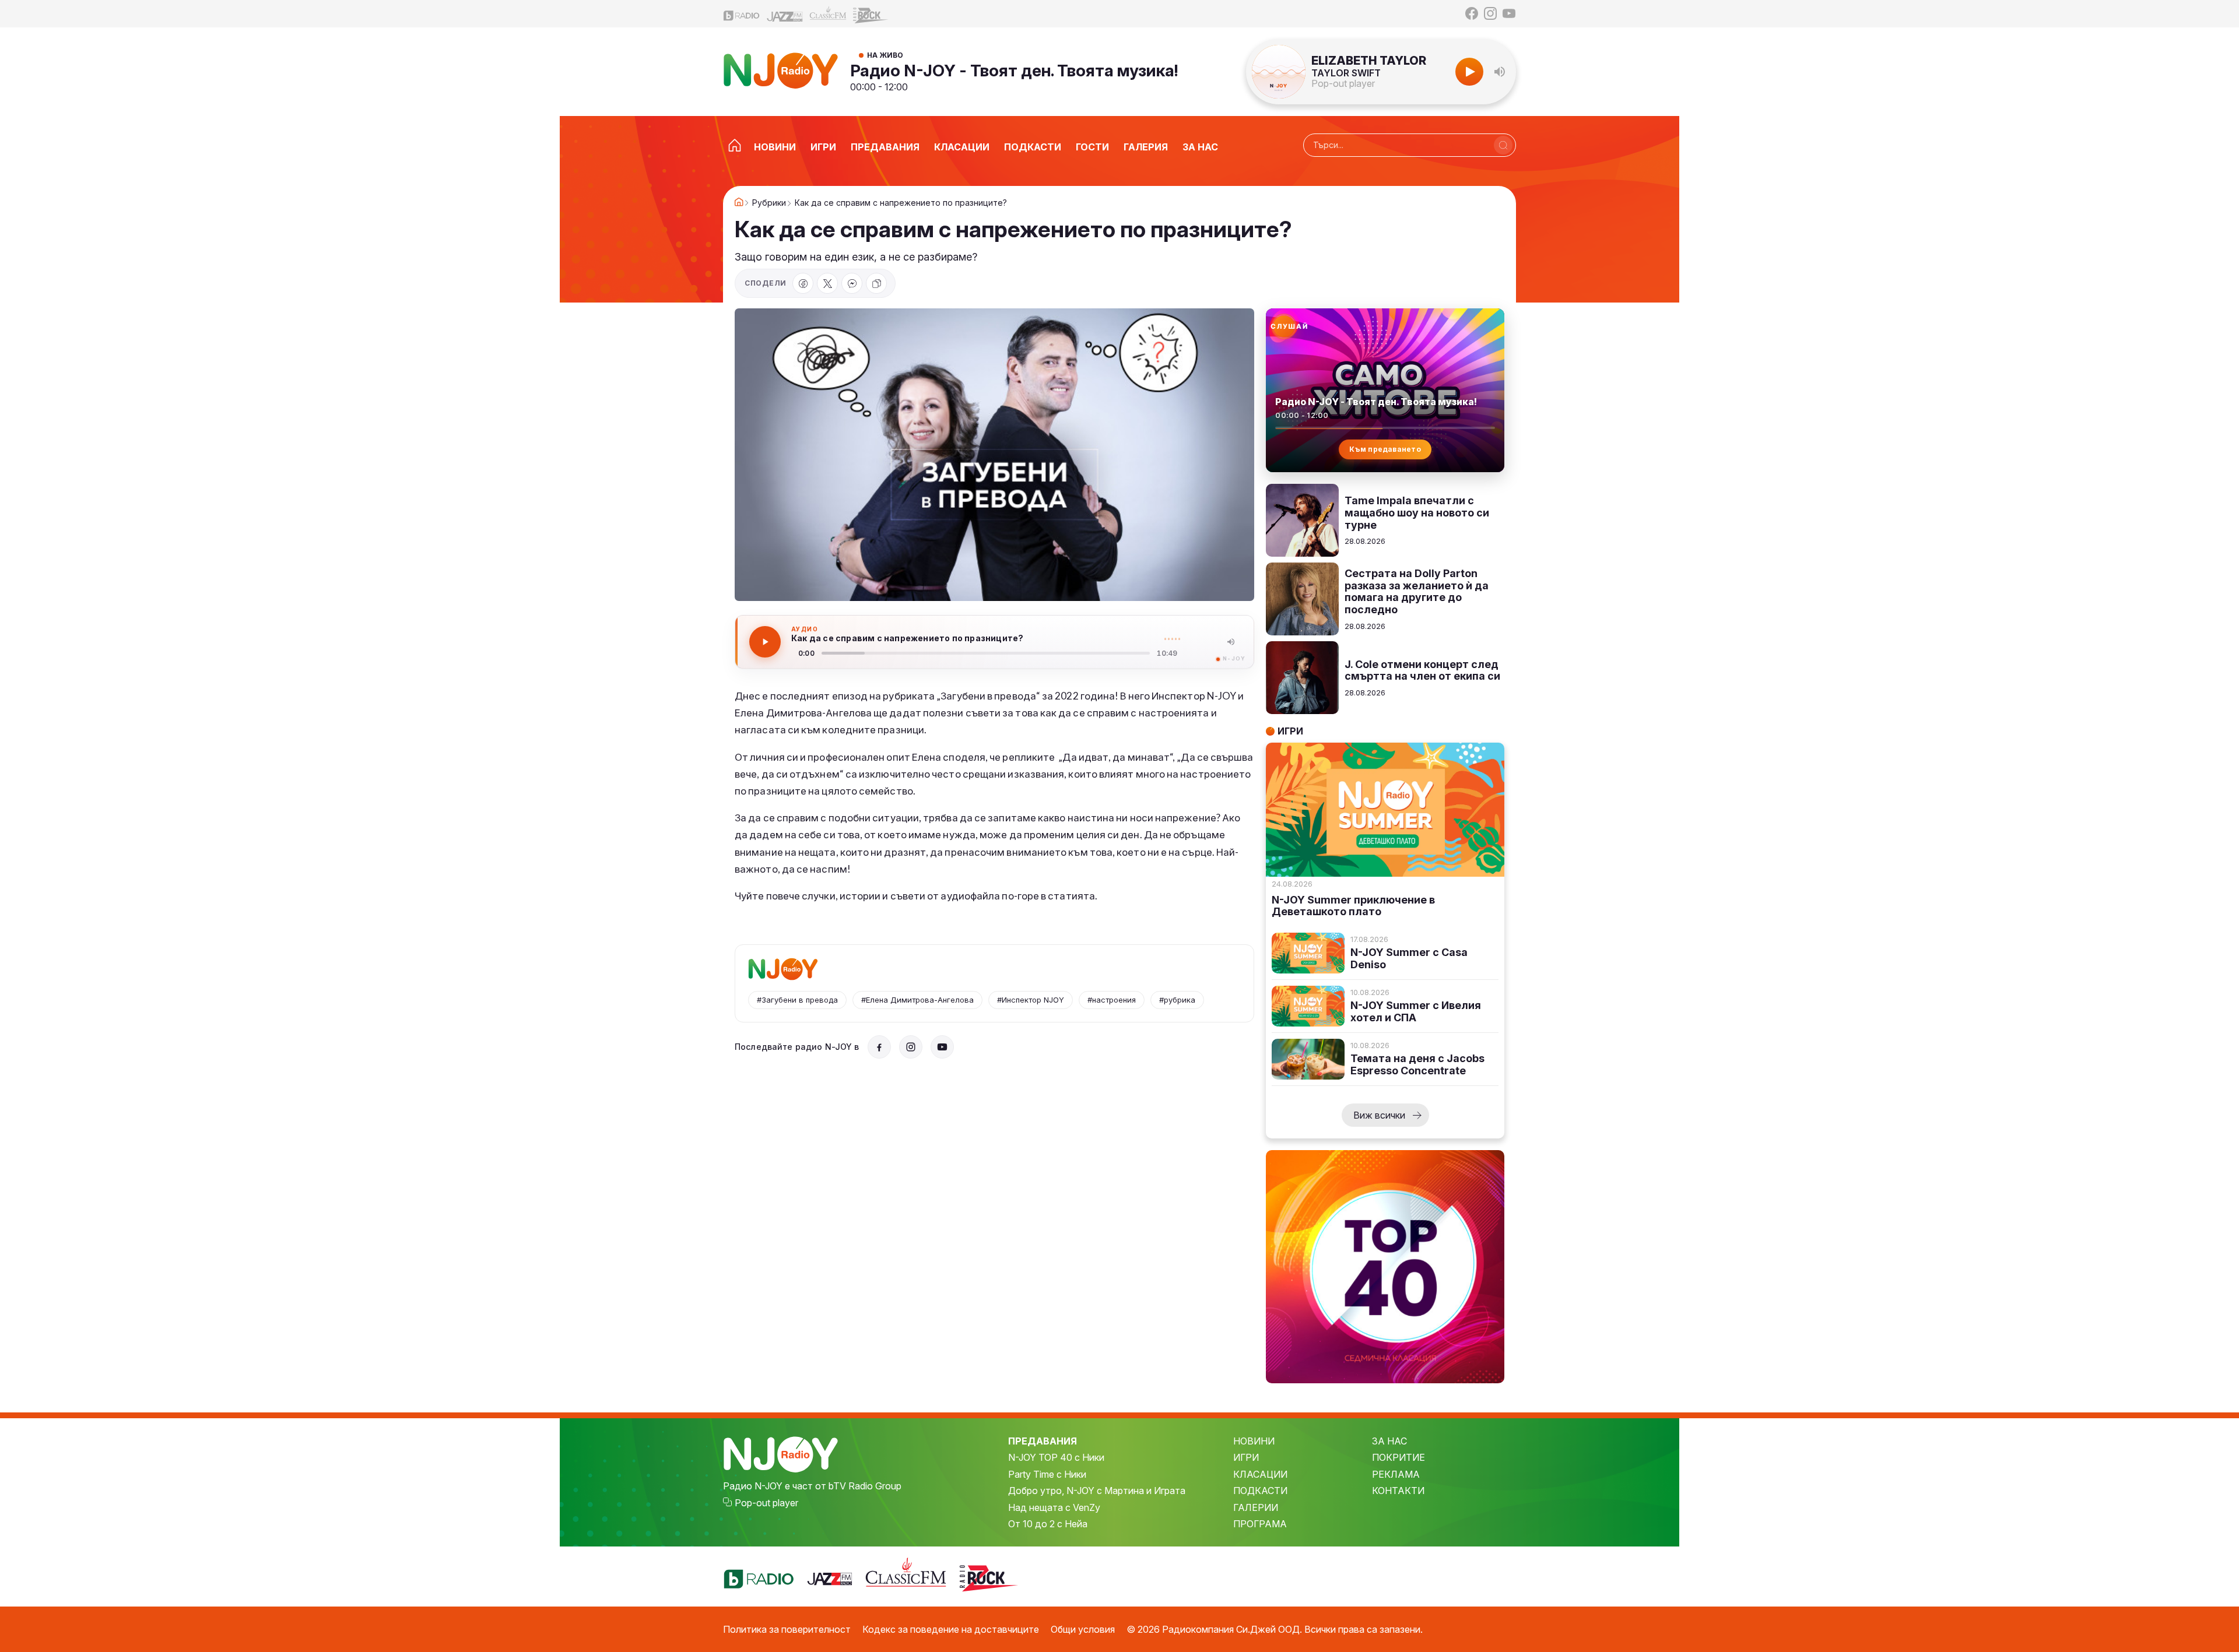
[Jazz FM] (785, 14)
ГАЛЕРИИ (1256, 1507)
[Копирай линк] (876, 283)
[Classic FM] (828, 14)
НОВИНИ (1254, 1441)
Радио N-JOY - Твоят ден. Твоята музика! (1014, 71)
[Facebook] (1472, 13)
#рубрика (1177, 1000)
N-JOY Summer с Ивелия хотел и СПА (1416, 1012)
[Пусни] (765, 642)
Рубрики (769, 203)
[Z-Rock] (871, 14)
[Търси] (1503, 145)
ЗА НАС (1389, 1441)
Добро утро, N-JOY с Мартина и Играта (1097, 1491)
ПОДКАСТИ (1260, 1491)
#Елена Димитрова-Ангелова (917, 1000)
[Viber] (852, 283)
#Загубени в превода (797, 1000)
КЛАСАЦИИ (1260, 1474)
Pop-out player (1343, 83)
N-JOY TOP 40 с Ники (1056, 1457)
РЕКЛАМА (1396, 1474)
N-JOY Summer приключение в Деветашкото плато (1353, 906)
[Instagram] (1490, 13)
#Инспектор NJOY (1031, 1000)
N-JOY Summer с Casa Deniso (1409, 959)
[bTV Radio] (742, 14)
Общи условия (1083, 1629)
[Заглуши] (1231, 642)
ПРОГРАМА (1260, 1524)
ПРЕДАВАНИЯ (1043, 1441)
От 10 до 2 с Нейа (1048, 1524)
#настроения (1112, 1000)
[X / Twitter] (827, 283)
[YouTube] (1509, 13)
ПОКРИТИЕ (1399, 1457)
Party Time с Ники (1047, 1474)
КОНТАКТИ (1398, 1491)
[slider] (986, 653)
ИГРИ (1246, 1457)
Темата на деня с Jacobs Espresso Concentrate (1417, 1065)
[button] (1500, 72)
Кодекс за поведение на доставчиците (951, 1629)
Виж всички (1379, 1115)
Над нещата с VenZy (1054, 1507)
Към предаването (1385, 449)
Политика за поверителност (787, 1629)
